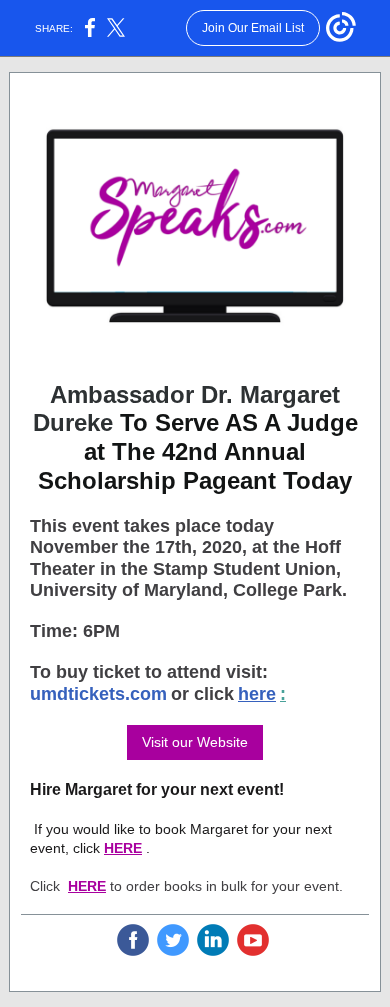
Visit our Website (195, 742)
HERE (123, 848)
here (257, 694)
